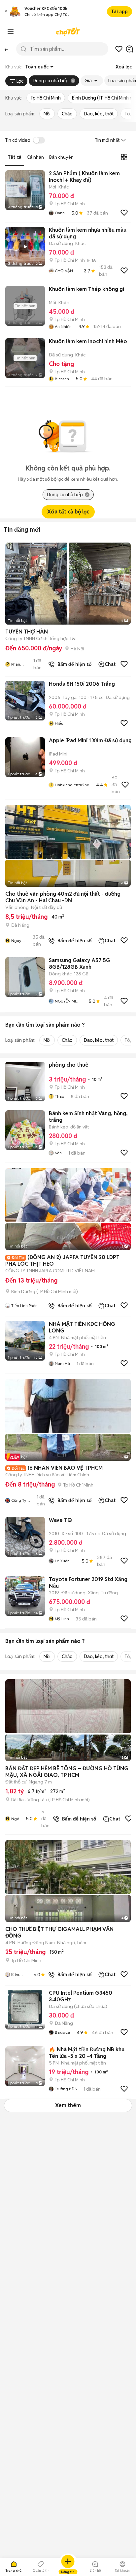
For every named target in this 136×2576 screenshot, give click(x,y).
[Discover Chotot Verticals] (11, 32)
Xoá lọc (124, 67)
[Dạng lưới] (124, 157)
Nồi (47, 114)
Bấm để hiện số (73, 664)
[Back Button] (6, 49)
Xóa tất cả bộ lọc (68, 512)
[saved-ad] (119, 49)
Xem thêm (68, 2105)
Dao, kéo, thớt (99, 114)
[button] (6, 12)
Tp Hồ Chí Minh (46, 98)
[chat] (129, 49)
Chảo (67, 114)
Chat (110, 664)
